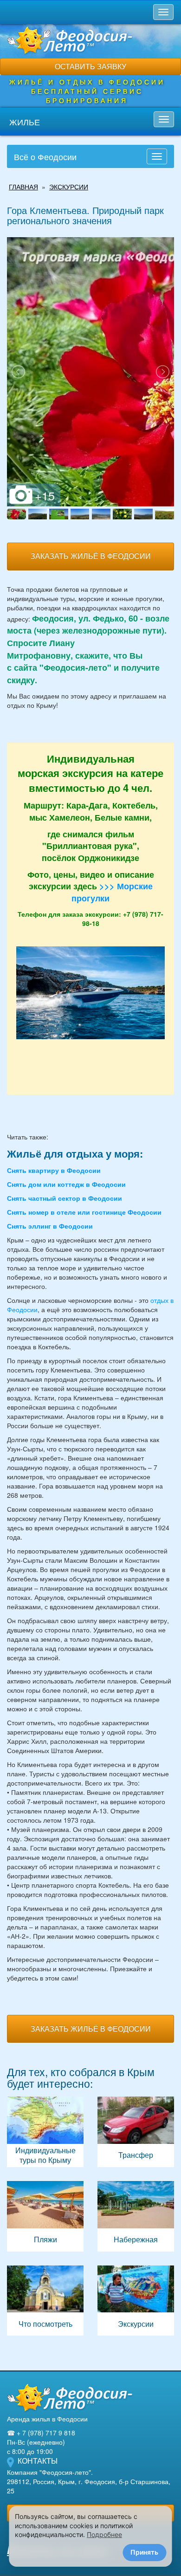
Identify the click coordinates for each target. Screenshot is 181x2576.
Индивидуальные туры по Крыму (45, 2132)
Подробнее (104, 2534)
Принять (144, 2552)
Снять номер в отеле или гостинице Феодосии (84, 1212)
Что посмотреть (45, 2301)
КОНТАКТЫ (38, 2461)
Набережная (136, 2216)
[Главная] (70, 2398)
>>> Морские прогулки (112, 892)
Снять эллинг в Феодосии (50, 1226)
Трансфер (136, 2132)
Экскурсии (136, 2301)
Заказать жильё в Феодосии (91, 556)
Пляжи (45, 2216)
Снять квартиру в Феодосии (54, 1170)
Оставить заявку (90, 66)
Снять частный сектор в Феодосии (65, 1198)
